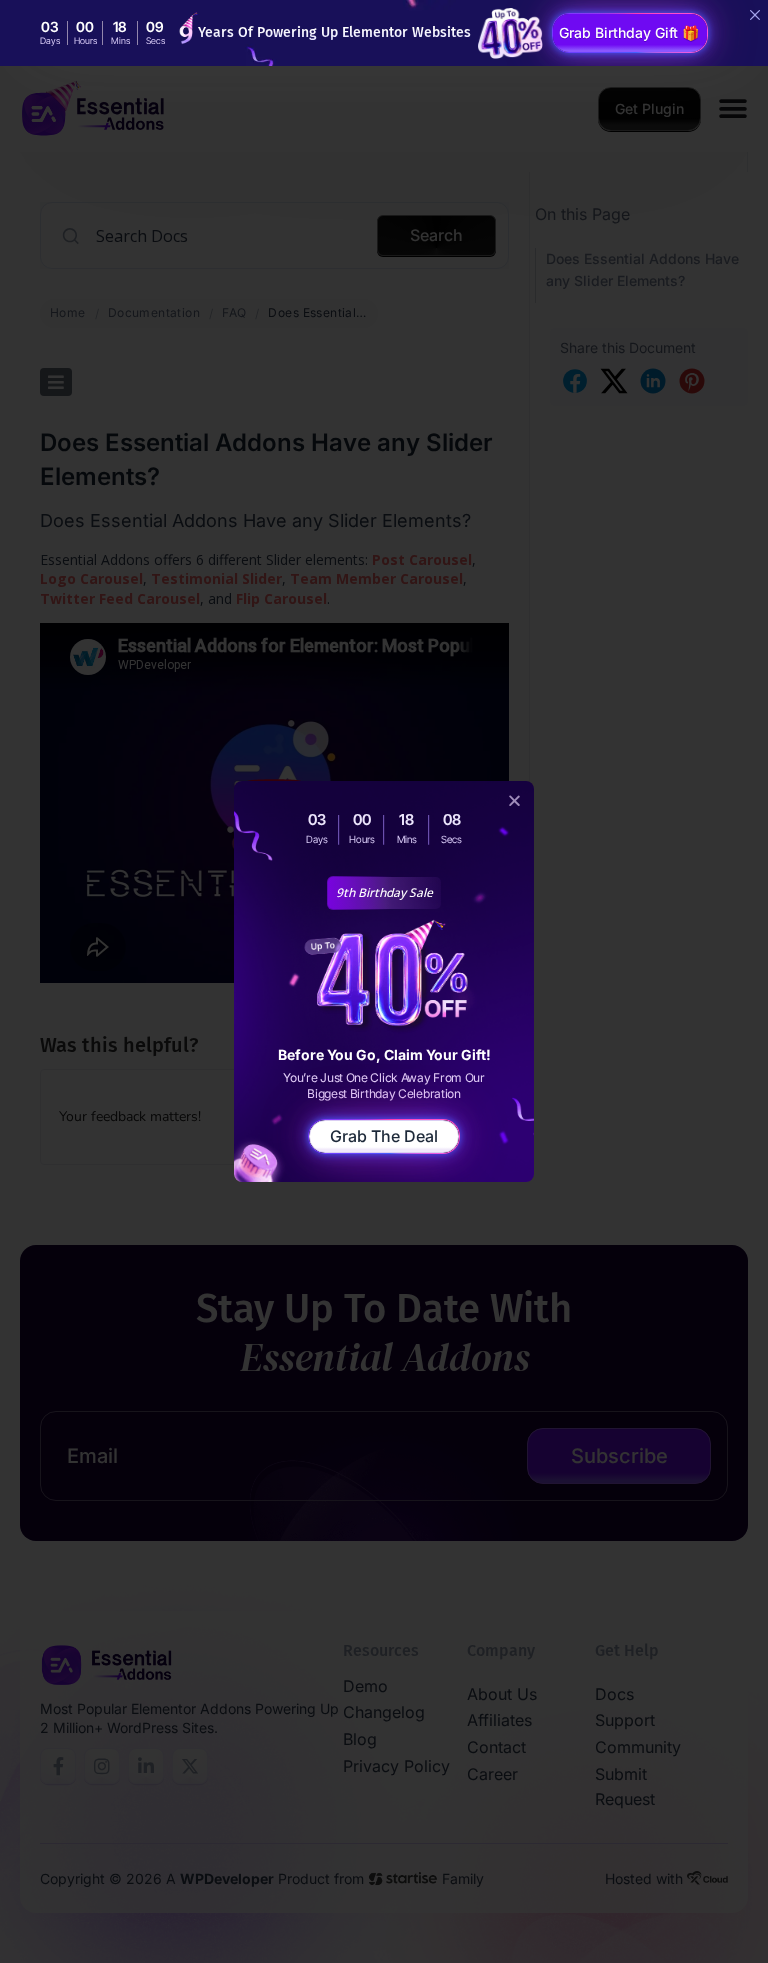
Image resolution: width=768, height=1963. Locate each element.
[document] (384, 981)
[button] (514, 800)
